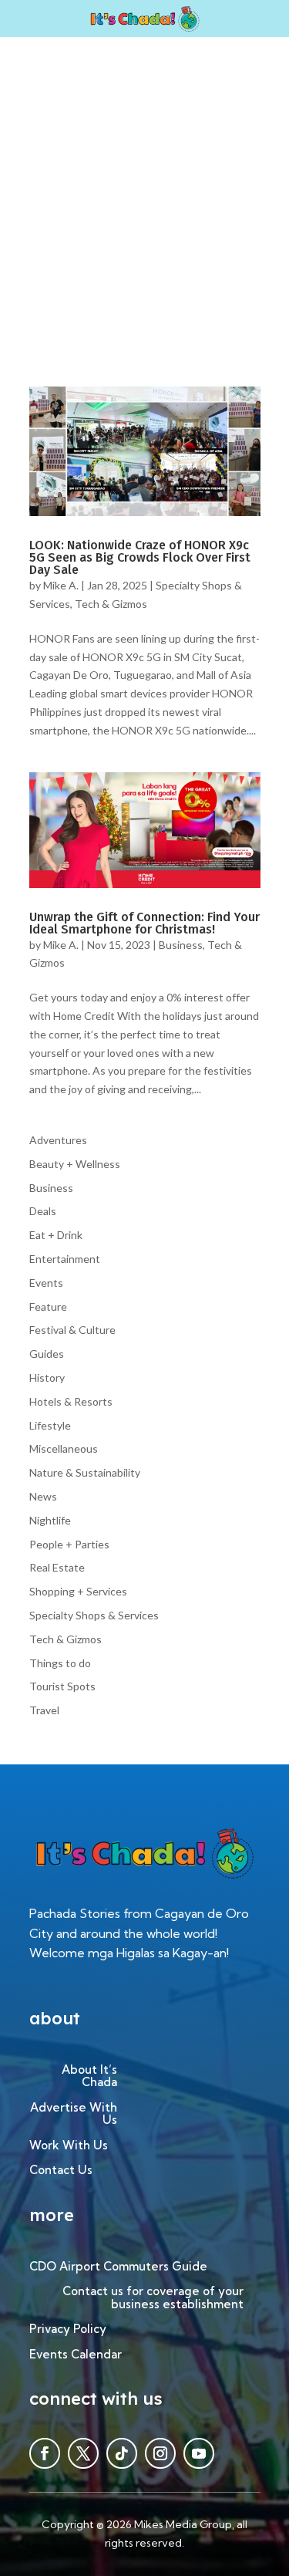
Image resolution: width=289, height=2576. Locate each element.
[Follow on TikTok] (122, 2453)
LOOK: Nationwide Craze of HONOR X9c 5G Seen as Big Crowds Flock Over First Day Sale (140, 557)
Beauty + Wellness (75, 1164)
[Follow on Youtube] (199, 2453)
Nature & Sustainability (85, 1472)
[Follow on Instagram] (160, 2453)
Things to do (60, 1663)
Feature (48, 1307)
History (47, 1377)
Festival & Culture (72, 1330)
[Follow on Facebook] (45, 2453)
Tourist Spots (62, 1686)
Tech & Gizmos (111, 604)
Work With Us (69, 2146)
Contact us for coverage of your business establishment (153, 2298)
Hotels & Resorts (71, 1401)
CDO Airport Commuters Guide (118, 2267)
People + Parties (69, 1544)
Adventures (58, 1140)
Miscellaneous (64, 1448)
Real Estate (57, 1567)
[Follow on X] (83, 2453)
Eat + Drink (56, 1235)
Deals (43, 1211)
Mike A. (61, 585)
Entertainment (65, 1259)
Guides (47, 1354)
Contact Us (61, 2171)
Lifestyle (50, 1425)
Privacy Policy (68, 2330)
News (43, 1496)
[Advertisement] (144, 189)
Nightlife (50, 1520)
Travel (44, 1710)
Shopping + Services (78, 1591)
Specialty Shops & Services (94, 1615)
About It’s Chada (89, 2077)
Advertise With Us (74, 2115)
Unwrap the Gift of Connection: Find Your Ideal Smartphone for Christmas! (144, 923)
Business (181, 945)
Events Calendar (76, 2355)
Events (46, 1283)
